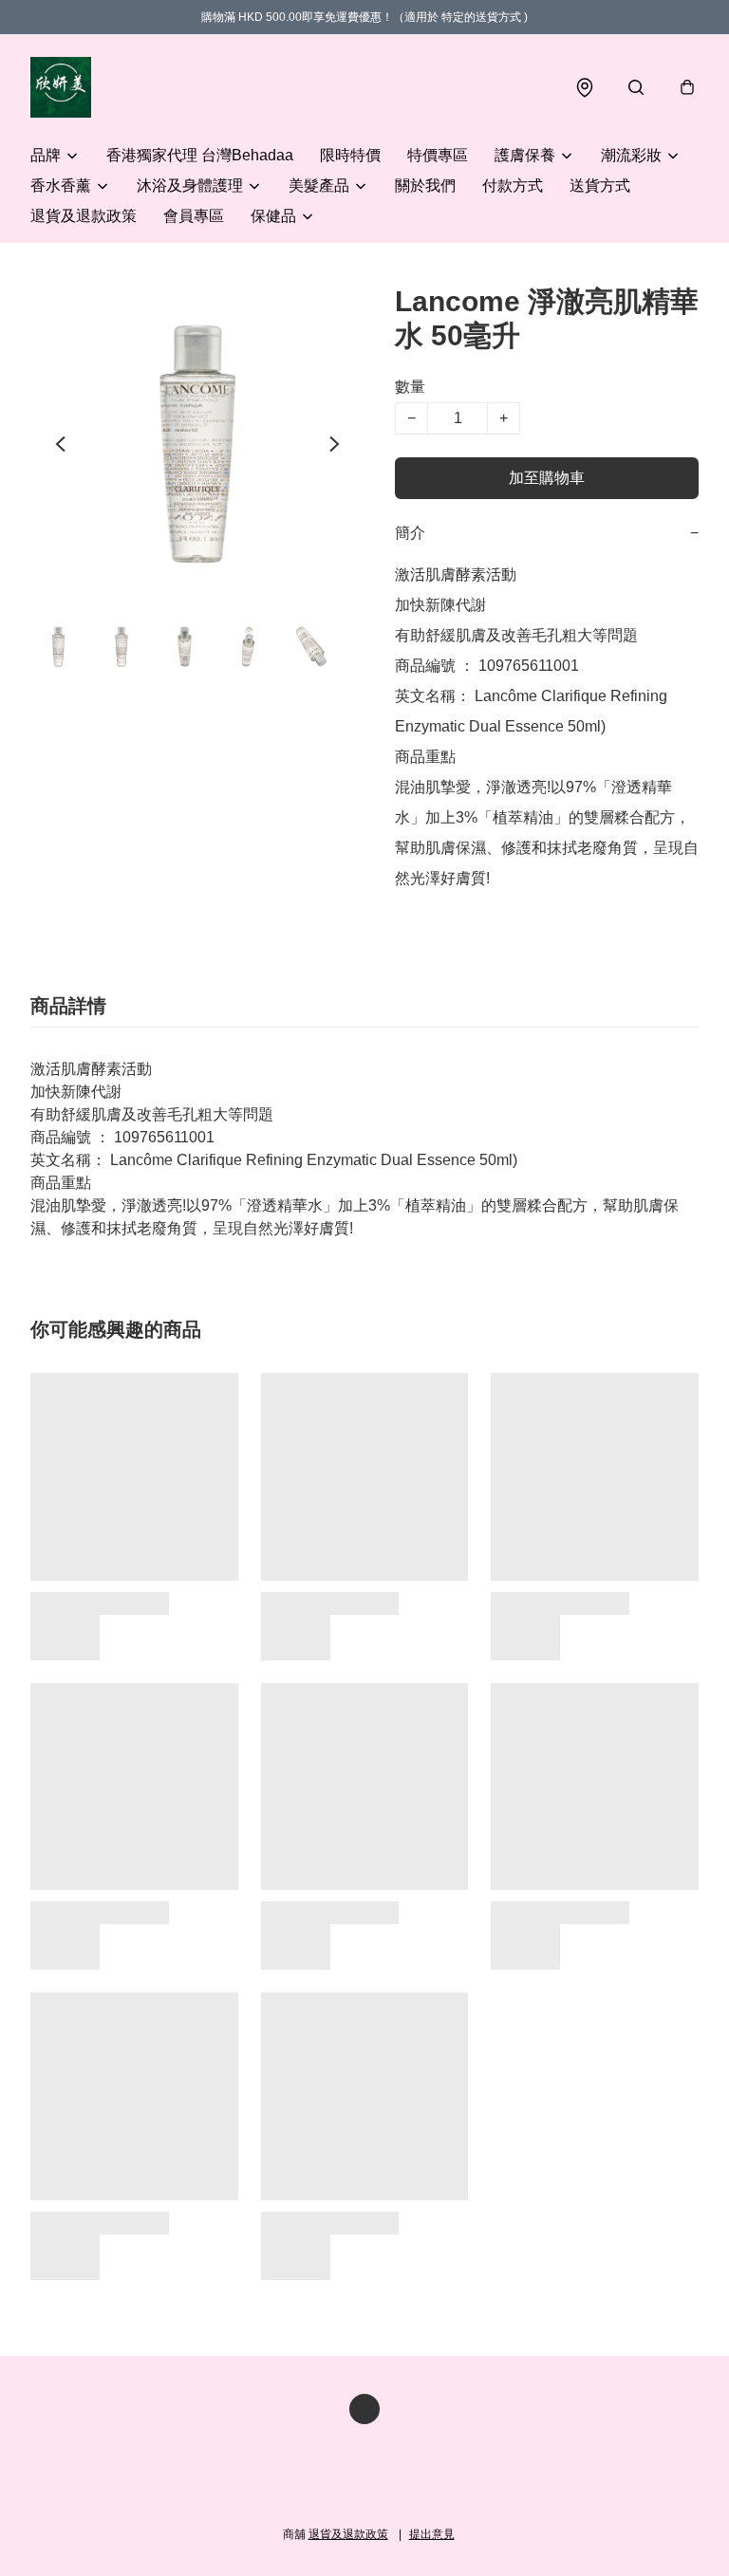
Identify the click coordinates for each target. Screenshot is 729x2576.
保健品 (273, 216)
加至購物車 (547, 478)
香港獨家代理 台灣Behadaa (200, 155)
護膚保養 (525, 155)
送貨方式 (600, 185)
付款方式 (513, 185)
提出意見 (432, 2534)
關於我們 (425, 185)
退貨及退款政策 (84, 216)
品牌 (46, 155)
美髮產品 (319, 185)
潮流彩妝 (631, 155)
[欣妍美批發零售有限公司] (61, 87)
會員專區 (194, 216)
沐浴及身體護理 (190, 185)
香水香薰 (61, 185)
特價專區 (438, 155)
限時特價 (350, 155)
